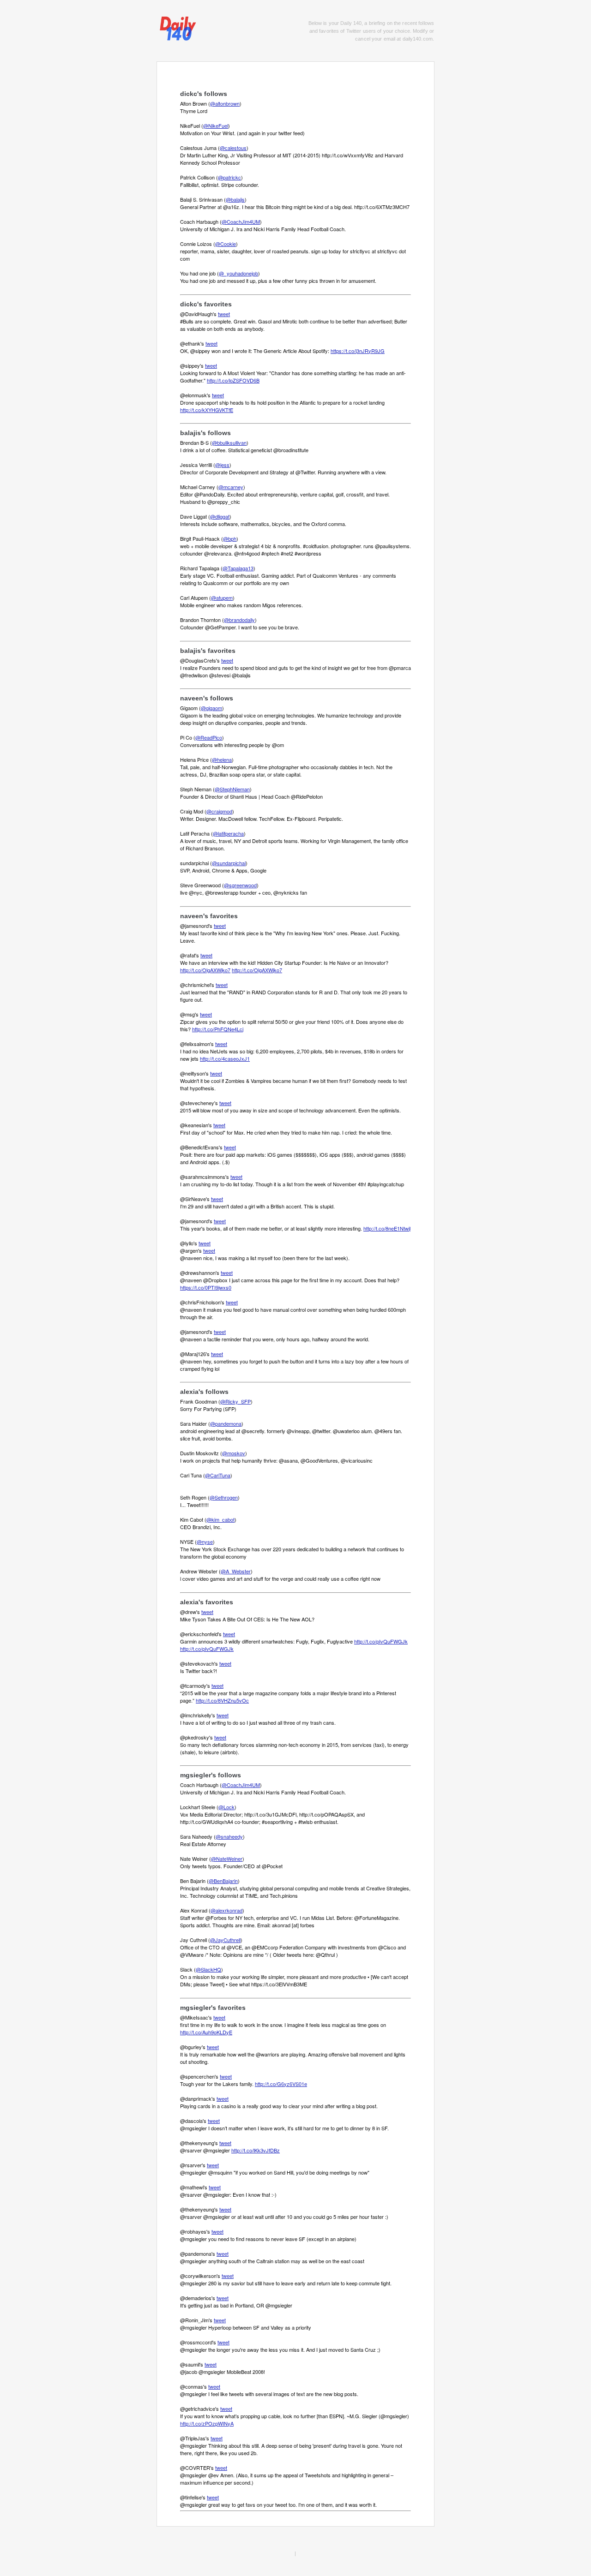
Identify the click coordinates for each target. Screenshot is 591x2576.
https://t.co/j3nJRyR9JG (358, 351)
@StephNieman (232, 789)
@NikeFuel (216, 126)
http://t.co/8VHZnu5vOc (222, 1700)
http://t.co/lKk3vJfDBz (256, 2150)
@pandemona (226, 1423)
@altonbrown (225, 103)
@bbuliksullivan (229, 442)
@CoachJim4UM (241, 221)
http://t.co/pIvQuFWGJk (381, 1641)
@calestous (233, 148)
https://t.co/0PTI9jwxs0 (206, 1287)
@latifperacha (228, 833)
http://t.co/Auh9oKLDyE (206, 2032)
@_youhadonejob (238, 273)
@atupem (222, 598)
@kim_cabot (220, 1519)
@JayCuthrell (225, 1940)
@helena (222, 759)
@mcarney (231, 487)
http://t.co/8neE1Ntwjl (387, 1228)
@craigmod (219, 811)
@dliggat (220, 516)
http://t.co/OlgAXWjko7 (205, 970)
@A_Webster (236, 1571)
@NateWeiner (227, 1859)
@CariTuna (218, 1475)
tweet (224, 314)
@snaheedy (229, 1836)
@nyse (205, 1542)
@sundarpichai (229, 863)
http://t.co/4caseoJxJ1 (225, 1058)
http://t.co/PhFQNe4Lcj (218, 1029)
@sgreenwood (240, 885)
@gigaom (211, 708)
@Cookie (226, 244)
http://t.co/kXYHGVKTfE (207, 410)
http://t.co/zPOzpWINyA (207, 2423)
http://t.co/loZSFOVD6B (233, 380)
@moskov (234, 1453)
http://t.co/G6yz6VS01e (281, 2084)
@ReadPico (209, 737)
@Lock (226, 1807)
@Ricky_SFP (235, 1401)
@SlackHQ (208, 1969)
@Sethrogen (224, 1497)
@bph (230, 538)
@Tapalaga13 (238, 568)
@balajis (235, 199)
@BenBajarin (223, 1881)
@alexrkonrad (226, 1910)
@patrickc (229, 177)
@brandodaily (239, 620)
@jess (222, 465)
